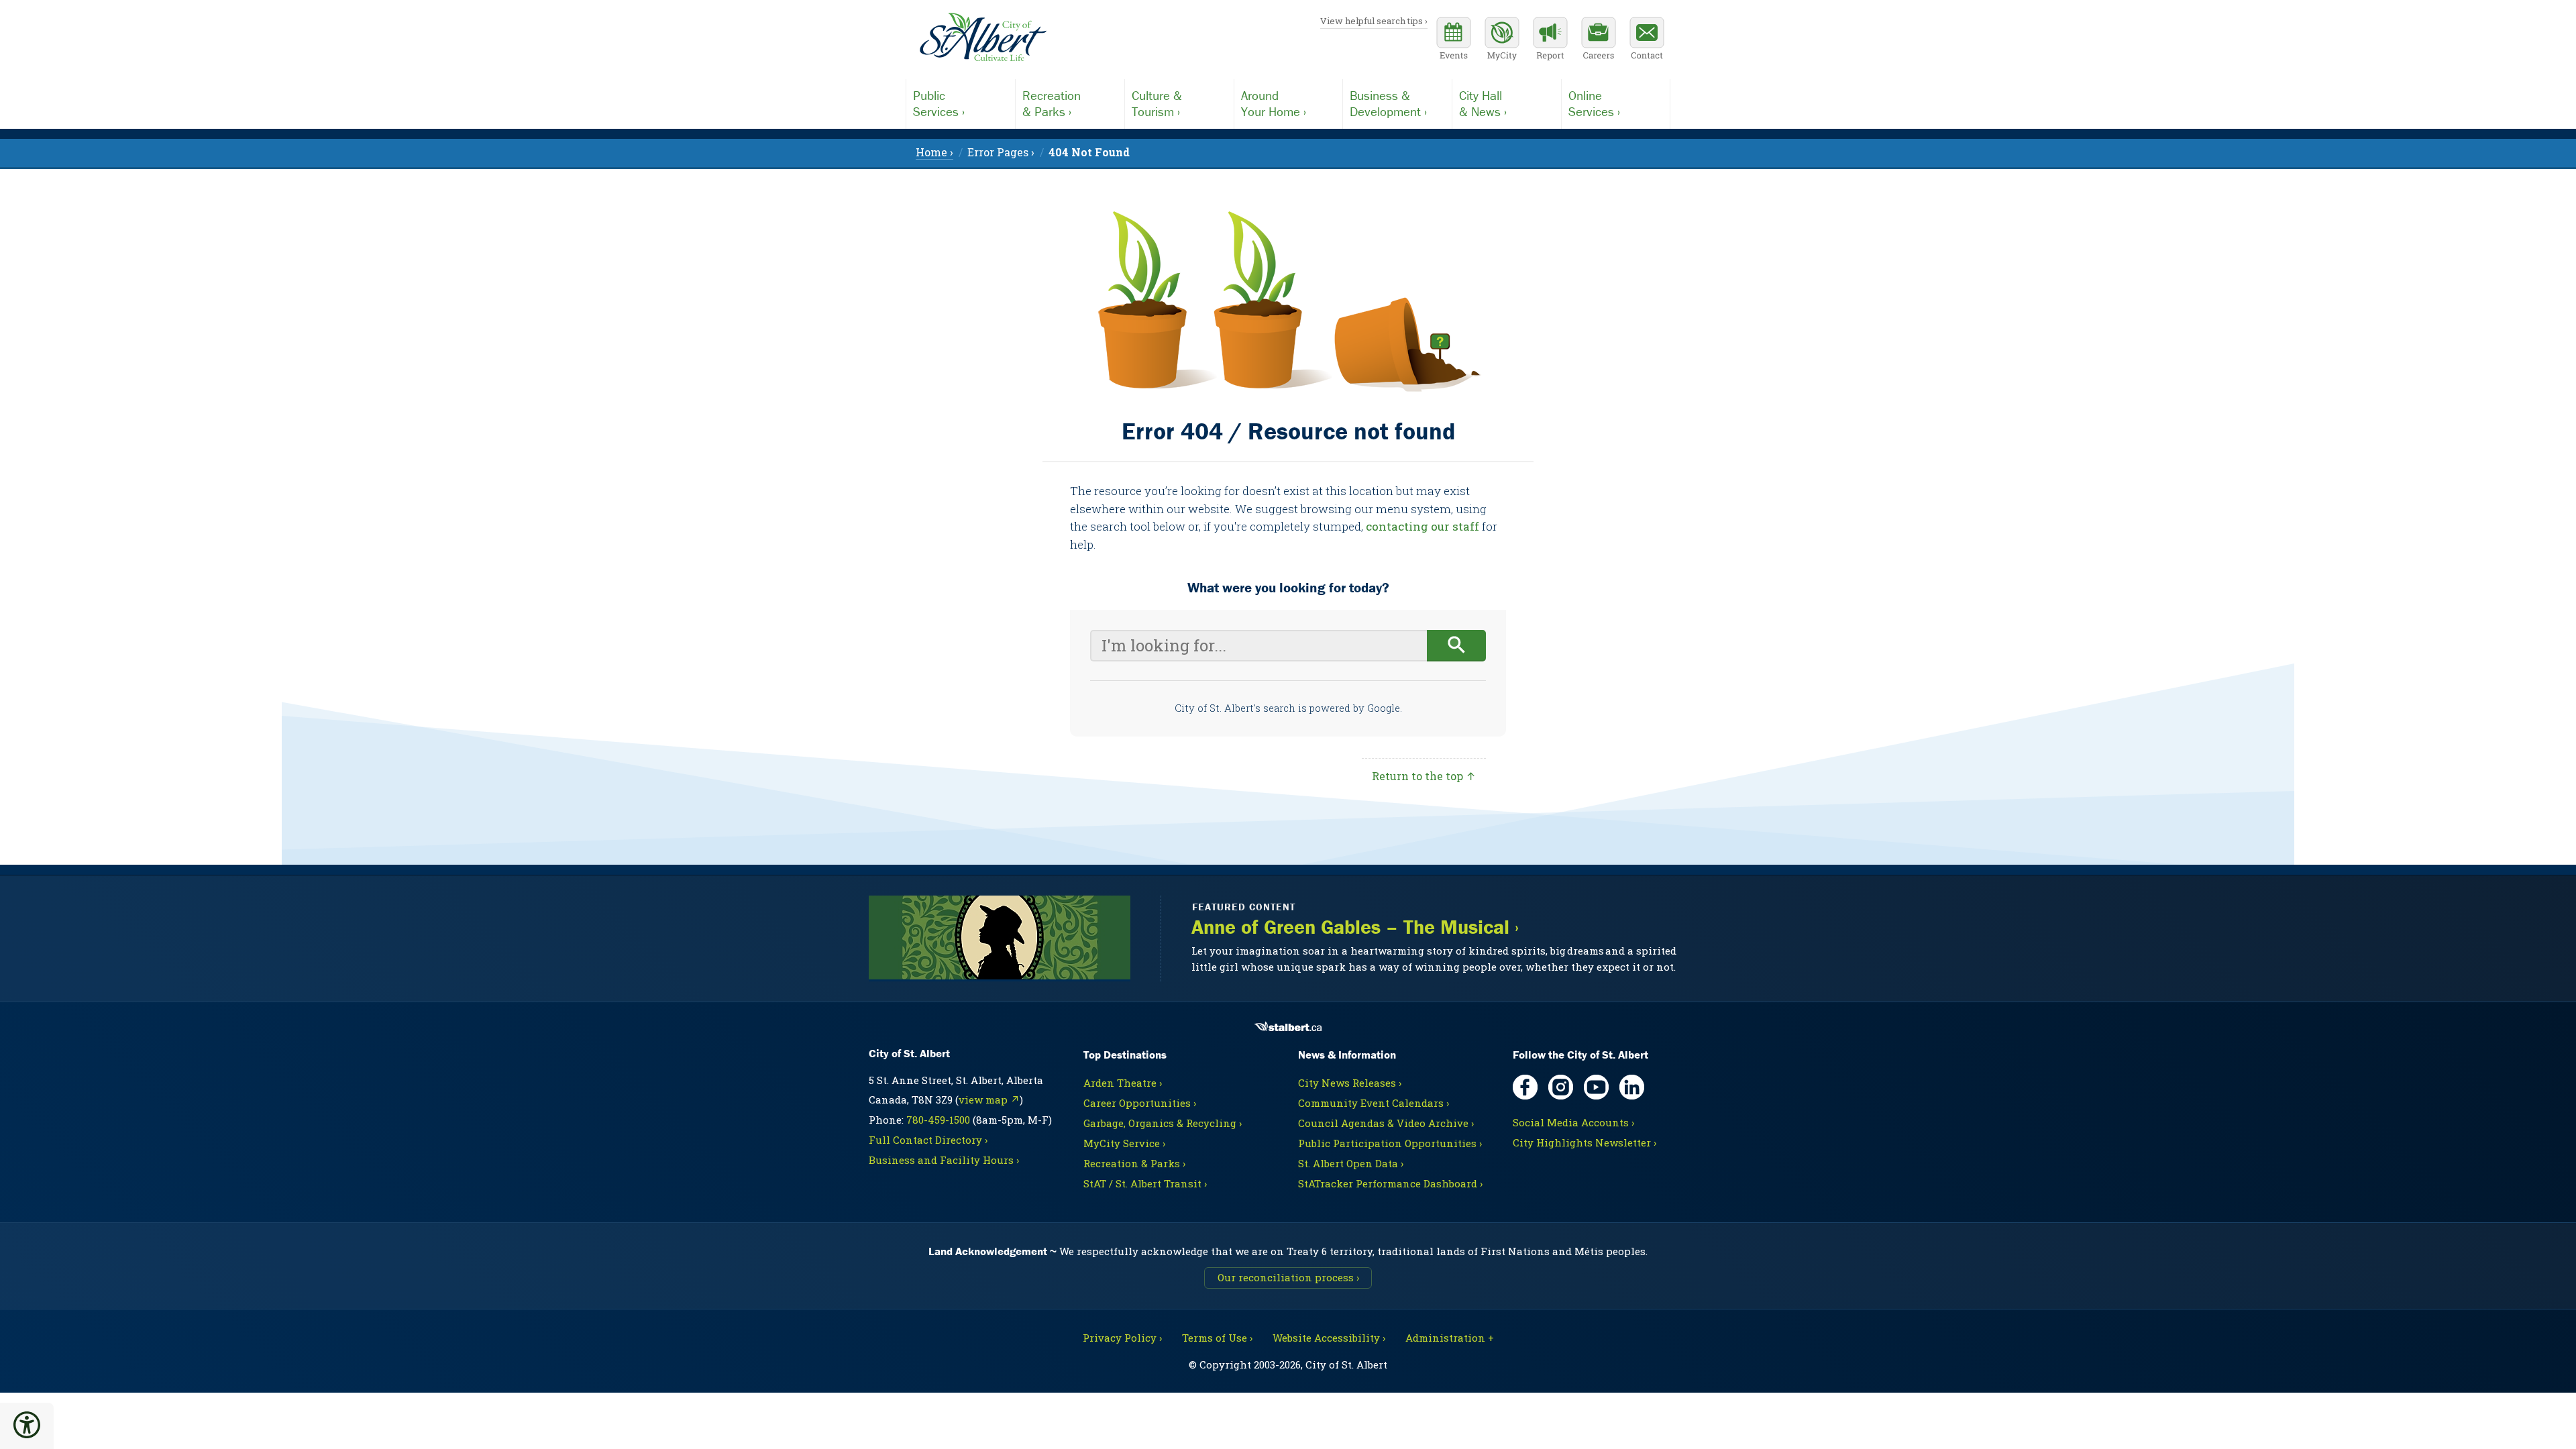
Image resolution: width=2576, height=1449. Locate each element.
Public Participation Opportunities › (1390, 1143)
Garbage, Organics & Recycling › (1163, 1123)
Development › (1388, 103)
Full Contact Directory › (928, 1140)
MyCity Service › (1124, 1143)
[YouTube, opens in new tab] (1596, 1087)
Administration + (1450, 1338)
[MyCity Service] (1502, 40)
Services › (939, 103)
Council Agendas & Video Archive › (1386, 1123)
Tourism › (1157, 103)
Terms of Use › (1217, 1338)
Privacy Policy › (1122, 1338)
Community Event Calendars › (1374, 1103)
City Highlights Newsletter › (1585, 1142)
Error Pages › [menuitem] (1001, 152)
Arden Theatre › (1123, 1083)
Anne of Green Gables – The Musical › (1355, 927)
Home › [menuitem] (934, 152)
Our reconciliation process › (1288, 1277)
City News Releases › (1350, 1083)
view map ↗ (989, 1099)
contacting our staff (1423, 526)
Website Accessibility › (1329, 1338)
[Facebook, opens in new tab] (1525, 1087)
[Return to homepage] (983, 38)
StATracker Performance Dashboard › (1390, 1183)
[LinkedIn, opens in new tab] (1632, 1087)
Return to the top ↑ (1424, 776)
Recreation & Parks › (1134, 1163)
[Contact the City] (1647, 40)
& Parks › (1052, 103)
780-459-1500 (938, 1120)
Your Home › (1274, 103)
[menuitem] (1089, 152)
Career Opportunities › (1140, 1103)
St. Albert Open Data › (1351, 1163)
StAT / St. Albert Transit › (1145, 1183)
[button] (27, 1425)
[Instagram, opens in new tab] (1561, 1087)
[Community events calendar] (1454, 40)
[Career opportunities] (1599, 40)
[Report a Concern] (1550, 40)
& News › (1483, 103)
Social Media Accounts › (1573, 1122)
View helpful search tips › (1374, 21)
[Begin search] (1457, 646)
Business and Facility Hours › (944, 1160)
